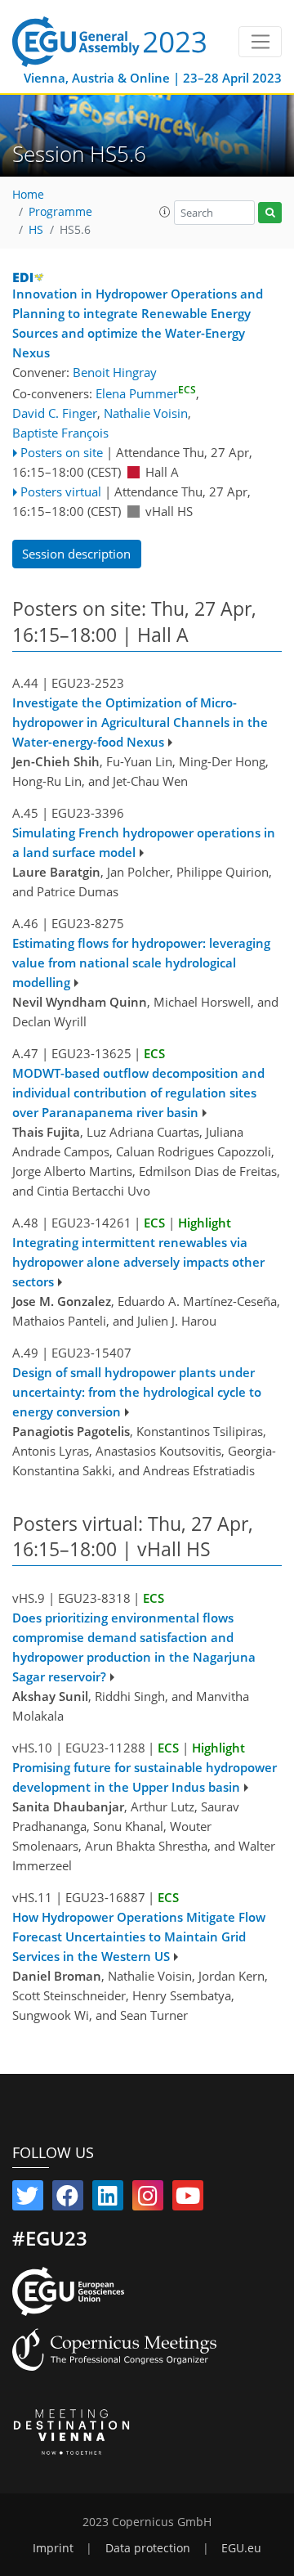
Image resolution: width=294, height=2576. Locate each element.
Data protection (148, 2548)
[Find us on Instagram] (148, 2199)
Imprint (53, 2548)
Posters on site (62, 452)
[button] (165, 212)
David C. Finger (55, 413)
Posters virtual (61, 491)
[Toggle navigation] (260, 42)
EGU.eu (241, 2548)
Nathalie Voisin (146, 413)
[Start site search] (270, 213)
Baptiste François (60, 433)
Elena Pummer (146, 393)
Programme (60, 212)
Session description (76, 554)
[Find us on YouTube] (188, 2199)
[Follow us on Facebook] (68, 2199)
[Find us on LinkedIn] (108, 2199)
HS (36, 230)
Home (28, 195)
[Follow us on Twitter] (28, 2199)
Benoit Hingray (115, 372)
